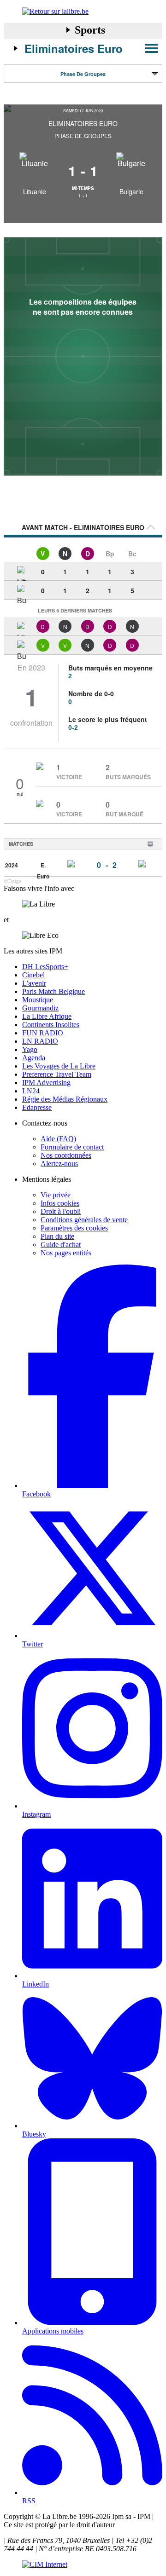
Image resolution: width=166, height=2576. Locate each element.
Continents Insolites (51, 1025)
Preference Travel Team (57, 1074)
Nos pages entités (66, 1253)
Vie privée (56, 1195)
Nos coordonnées (66, 1155)
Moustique (38, 1000)
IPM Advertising (46, 1083)
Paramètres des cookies (74, 1228)
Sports (90, 30)
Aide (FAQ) (58, 1139)
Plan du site (57, 1236)
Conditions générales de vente (84, 1220)
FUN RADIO (43, 1033)
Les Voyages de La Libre (59, 1066)
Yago (30, 1049)
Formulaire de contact (72, 1147)
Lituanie (35, 191)
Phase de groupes (83, 74)
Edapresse (37, 1107)
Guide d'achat (61, 1245)
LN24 (31, 1091)
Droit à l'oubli (61, 1211)
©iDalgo (12, 881)
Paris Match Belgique (53, 991)
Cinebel (33, 975)
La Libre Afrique (47, 1016)
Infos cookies (60, 1203)
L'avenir (34, 983)
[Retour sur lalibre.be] (83, 12)
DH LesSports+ (45, 967)
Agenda (34, 1058)
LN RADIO (40, 1041)
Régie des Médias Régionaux (65, 1099)
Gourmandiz (40, 1008)
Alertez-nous (59, 1164)
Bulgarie (131, 191)
